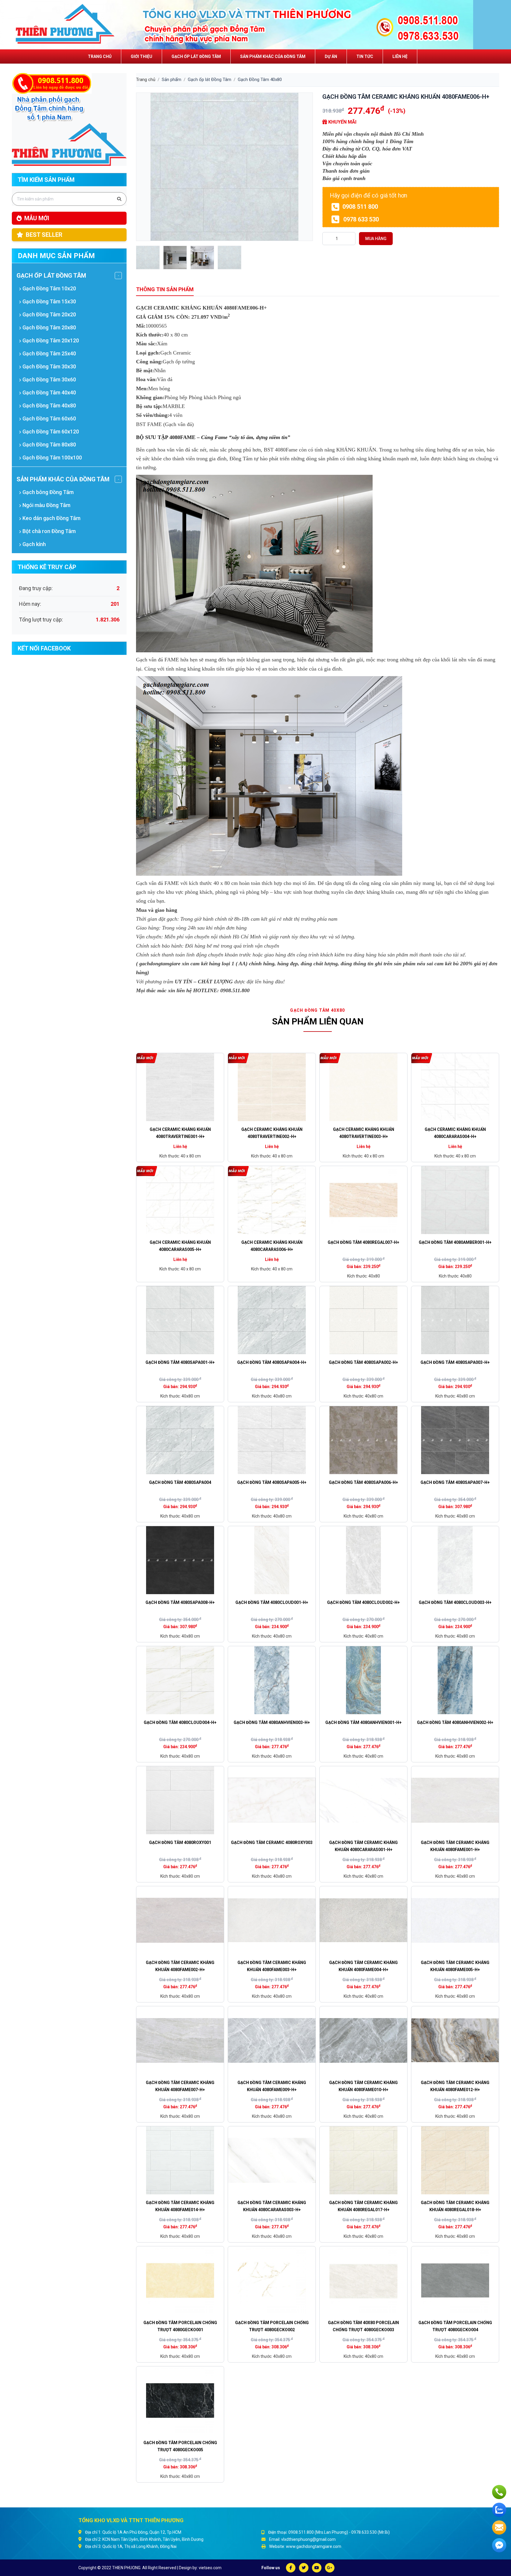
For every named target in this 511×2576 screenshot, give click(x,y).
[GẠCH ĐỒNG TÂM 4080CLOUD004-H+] (180, 1680)
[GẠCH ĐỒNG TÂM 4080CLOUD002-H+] (363, 1560)
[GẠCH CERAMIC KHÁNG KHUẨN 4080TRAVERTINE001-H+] (180, 1087)
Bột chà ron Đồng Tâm (48, 531)
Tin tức (365, 56)
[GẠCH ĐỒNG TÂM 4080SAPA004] (180, 1440)
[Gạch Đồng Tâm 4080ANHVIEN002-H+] (455, 1680)
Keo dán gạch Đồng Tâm (51, 518)
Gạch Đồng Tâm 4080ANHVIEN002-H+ (455, 1722)
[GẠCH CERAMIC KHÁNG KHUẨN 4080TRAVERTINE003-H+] (363, 1087)
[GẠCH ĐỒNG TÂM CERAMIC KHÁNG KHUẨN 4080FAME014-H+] (180, 2160)
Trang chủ (100, 56)
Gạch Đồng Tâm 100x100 (52, 458)
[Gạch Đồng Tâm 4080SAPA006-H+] (363, 1440)
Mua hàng (376, 239)
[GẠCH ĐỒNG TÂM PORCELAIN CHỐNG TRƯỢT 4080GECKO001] (180, 2280)
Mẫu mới (37, 218)
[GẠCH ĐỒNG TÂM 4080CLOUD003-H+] (455, 1560)
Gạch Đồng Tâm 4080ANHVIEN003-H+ (272, 1722)
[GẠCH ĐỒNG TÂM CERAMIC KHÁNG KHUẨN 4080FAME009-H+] (272, 2040)
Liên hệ (400, 56)
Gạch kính (34, 544)
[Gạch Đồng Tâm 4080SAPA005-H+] (272, 1440)
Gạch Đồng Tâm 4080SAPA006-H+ (363, 1482)
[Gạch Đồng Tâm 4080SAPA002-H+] (363, 1320)
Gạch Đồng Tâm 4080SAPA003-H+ (455, 1362)
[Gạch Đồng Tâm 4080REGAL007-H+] (363, 1200)
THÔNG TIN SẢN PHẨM (165, 289)
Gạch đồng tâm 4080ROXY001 (180, 1842)
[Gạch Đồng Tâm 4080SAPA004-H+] (272, 1320)
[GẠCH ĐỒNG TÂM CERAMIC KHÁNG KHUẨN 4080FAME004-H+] (363, 1920)
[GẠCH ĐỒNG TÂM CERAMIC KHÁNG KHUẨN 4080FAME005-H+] (455, 1920)
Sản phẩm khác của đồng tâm (273, 56)
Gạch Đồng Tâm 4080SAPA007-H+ (455, 1482)
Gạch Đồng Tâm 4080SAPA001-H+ (180, 1362)
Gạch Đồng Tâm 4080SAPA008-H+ (180, 1602)
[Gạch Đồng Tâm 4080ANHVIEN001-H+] (363, 1680)
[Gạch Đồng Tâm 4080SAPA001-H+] (180, 1320)
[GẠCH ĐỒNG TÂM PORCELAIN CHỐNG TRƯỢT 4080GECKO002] (272, 2280)
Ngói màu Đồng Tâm (46, 505)
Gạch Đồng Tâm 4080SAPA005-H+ (272, 1482)
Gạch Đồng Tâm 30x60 (49, 379)
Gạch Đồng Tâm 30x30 (49, 366)
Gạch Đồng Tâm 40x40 (49, 392)
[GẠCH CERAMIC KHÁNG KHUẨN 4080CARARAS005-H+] (180, 1200)
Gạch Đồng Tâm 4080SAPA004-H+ (272, 1362)
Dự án (331, 56)
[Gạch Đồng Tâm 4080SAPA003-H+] (455, 1320)
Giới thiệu (142, 56)
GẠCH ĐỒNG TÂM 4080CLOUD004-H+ (180, 1722)
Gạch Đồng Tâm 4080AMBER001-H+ (455, 1242)
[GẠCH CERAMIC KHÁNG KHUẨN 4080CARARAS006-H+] (272, 1200)
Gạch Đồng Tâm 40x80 (49, 405)
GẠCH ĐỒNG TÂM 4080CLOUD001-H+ (272, 1602)
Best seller (44, 235)
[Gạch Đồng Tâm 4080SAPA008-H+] (180, 1560)
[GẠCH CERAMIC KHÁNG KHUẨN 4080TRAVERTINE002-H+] (272, 1087)
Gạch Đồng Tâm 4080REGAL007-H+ (363, 1242)
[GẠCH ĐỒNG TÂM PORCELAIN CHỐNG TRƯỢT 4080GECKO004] (455, 2280)
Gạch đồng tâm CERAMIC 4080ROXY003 (272, 1842)
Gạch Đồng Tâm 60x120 (50, 432)
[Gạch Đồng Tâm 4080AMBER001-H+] (455, 1200)
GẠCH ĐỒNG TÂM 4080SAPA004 (180, 1482)
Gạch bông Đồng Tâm (47, 492)
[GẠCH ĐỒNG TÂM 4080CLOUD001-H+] (272, 1560)
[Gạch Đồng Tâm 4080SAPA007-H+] (455, 1440)
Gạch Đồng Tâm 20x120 (50, 340)
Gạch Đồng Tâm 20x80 (49, 327)
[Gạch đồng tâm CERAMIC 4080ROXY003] (272, 1800)
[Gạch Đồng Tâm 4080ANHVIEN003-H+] (272, 1680)
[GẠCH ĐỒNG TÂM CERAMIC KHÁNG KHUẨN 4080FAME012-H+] (455, 2040)
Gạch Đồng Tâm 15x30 (49, 301)
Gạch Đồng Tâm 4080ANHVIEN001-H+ (363, 1722)
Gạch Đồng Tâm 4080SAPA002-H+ (363, 1362)
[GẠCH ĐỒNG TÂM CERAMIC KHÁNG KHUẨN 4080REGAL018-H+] (455, 2160)
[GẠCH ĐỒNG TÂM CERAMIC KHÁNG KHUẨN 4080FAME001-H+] (455, 1800)
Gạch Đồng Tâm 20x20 (49, 314)
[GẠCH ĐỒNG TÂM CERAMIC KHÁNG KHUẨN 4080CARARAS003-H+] (272, 2160)
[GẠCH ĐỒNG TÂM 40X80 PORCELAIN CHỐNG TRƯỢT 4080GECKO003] (363, 2280)
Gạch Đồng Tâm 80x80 (49, 445)
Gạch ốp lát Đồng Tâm (196, 56)
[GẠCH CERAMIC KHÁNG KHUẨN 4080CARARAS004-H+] (455, 1087)
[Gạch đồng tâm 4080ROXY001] (180, 1800)
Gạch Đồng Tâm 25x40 (49, 353)
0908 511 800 (359, 207)
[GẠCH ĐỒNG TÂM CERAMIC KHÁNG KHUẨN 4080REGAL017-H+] (363, 2160)
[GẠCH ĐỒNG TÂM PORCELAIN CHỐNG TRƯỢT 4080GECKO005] (180, 2400)
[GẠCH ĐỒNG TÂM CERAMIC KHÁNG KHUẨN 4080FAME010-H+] (363, 2040)
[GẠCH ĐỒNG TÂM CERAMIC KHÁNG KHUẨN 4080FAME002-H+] (180, 1920)
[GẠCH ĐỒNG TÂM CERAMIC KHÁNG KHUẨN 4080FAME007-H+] (180, 2040)
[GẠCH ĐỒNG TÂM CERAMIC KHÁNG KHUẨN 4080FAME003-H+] (272, 1920)
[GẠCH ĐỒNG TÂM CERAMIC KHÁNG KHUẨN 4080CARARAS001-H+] (363, 1800)
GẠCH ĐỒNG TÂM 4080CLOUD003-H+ (455, 1602)
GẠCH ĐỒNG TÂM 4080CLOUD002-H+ (363, 1602)
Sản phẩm (172, 80)
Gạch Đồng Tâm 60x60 (49, 418)
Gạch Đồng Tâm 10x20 (49, 288)
